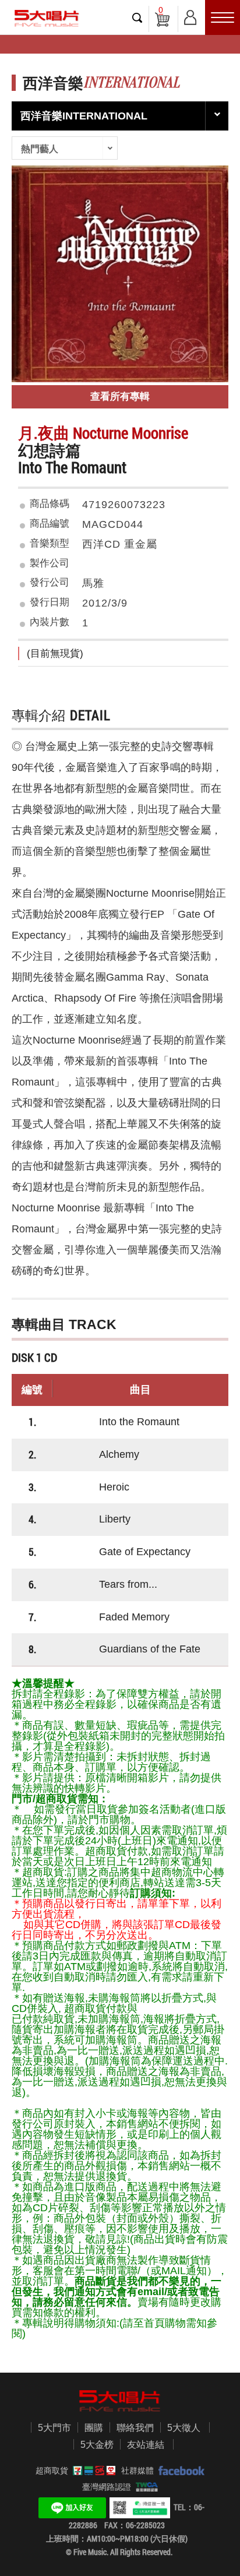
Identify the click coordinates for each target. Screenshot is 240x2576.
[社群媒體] (179, 2471)
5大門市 (54, 2428)
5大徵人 (184, 2428)
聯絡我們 (135, 2428)
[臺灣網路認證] (145, 2487)
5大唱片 (47, 18)
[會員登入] (190, 15)
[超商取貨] (92, 2471)
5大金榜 (97, 2445)
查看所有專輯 (120, 397)
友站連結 (146, 2445)
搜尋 (137, 17)
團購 (94, 2428)
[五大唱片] (120, 2401)
